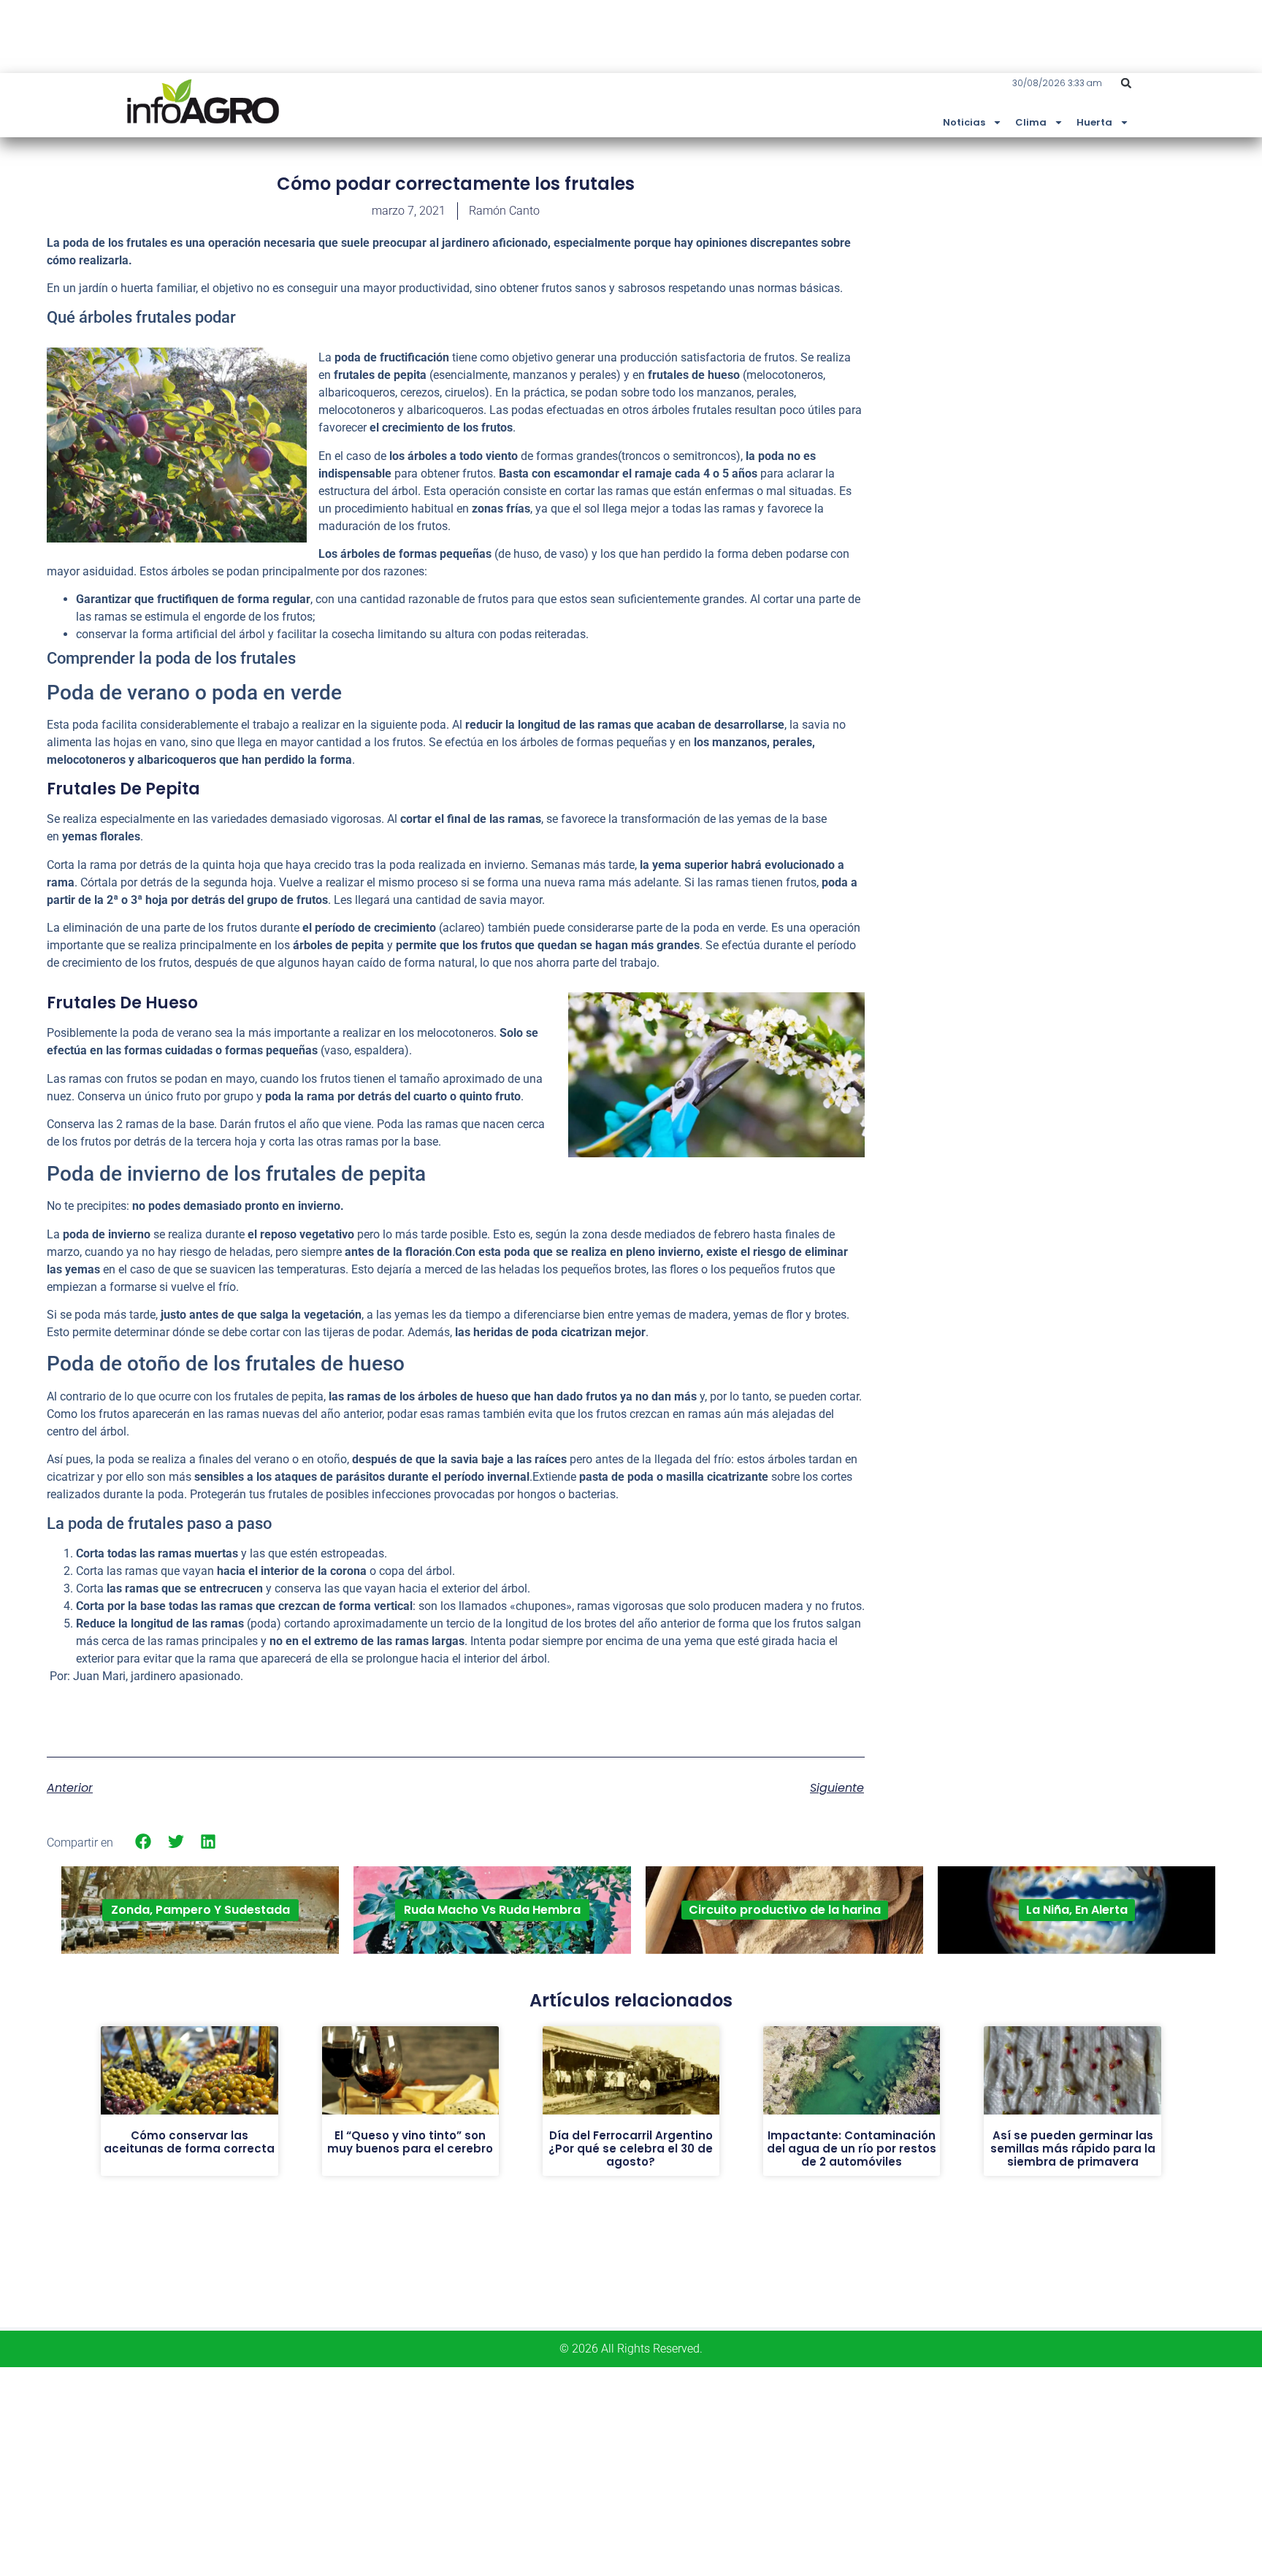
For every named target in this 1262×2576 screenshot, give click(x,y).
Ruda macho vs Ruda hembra (492, 1910)
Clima (1031, 122)
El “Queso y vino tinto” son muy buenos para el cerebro (410, 2142)
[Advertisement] (1106, 280)
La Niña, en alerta (1077, 1910)
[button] (1126, 83)
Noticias (964, 122)
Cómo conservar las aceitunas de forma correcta (189, 2142)
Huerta (1094, 122)
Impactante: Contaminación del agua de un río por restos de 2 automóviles (852, 2148)
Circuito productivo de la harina (785, 1910)
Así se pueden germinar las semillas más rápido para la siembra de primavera (1073, 2148)
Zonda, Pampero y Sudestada (200, 1910)
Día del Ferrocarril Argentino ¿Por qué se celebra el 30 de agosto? (631, 2148)
